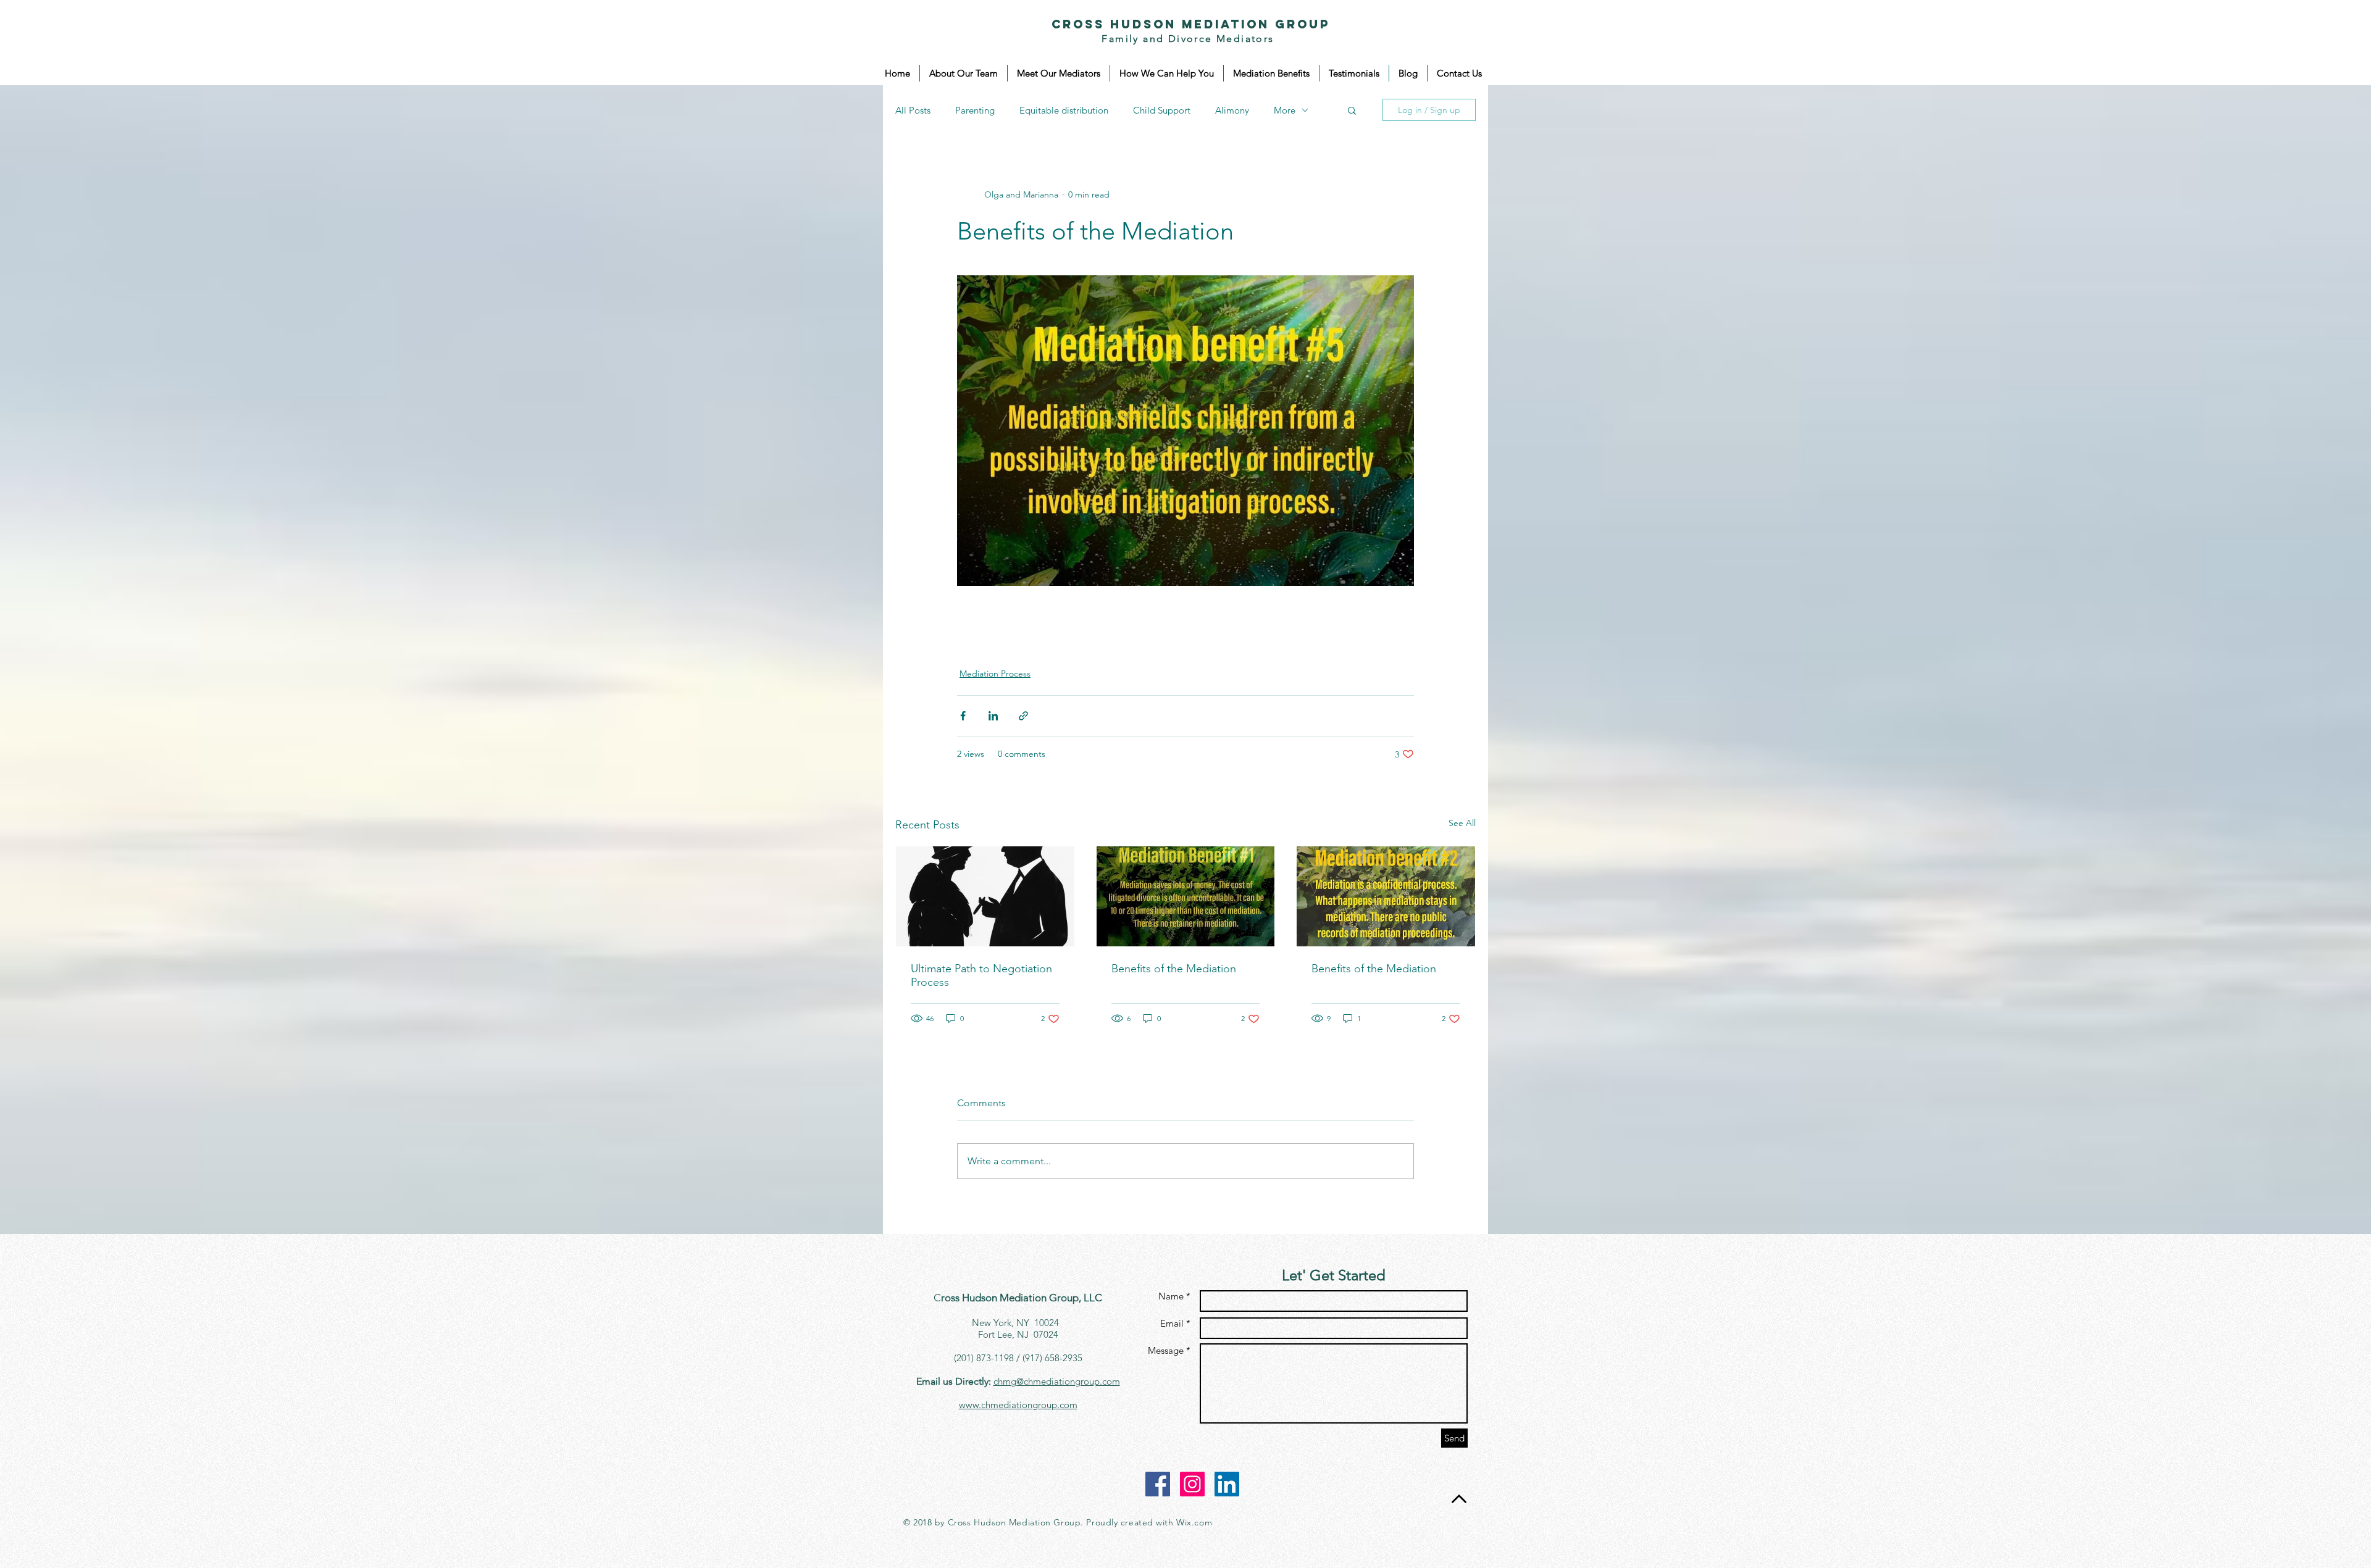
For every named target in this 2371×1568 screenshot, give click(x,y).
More (1285, 110)
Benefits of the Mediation (1174, 969)
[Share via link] (1023, 716)
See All (1462, 823)
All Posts (913, 110)
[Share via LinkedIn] (993, 716)
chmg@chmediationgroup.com (1057, 1381)
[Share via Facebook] (963, 716)
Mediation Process (995, 673)
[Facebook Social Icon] (1158, 1484)
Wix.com (1194, 1522)
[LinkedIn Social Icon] (1227, 1484)
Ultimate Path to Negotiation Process (981, 975)
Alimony (1232, 110)
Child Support (1162, 110)
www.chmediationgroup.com (1018, 1405)
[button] (1352, 110)
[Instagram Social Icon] (1192, 1484)
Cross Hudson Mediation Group (1191, 24)
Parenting (975, 110)
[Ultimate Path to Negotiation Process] (985, 896)
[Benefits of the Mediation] (1186, 896)
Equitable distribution (1064, 110)
